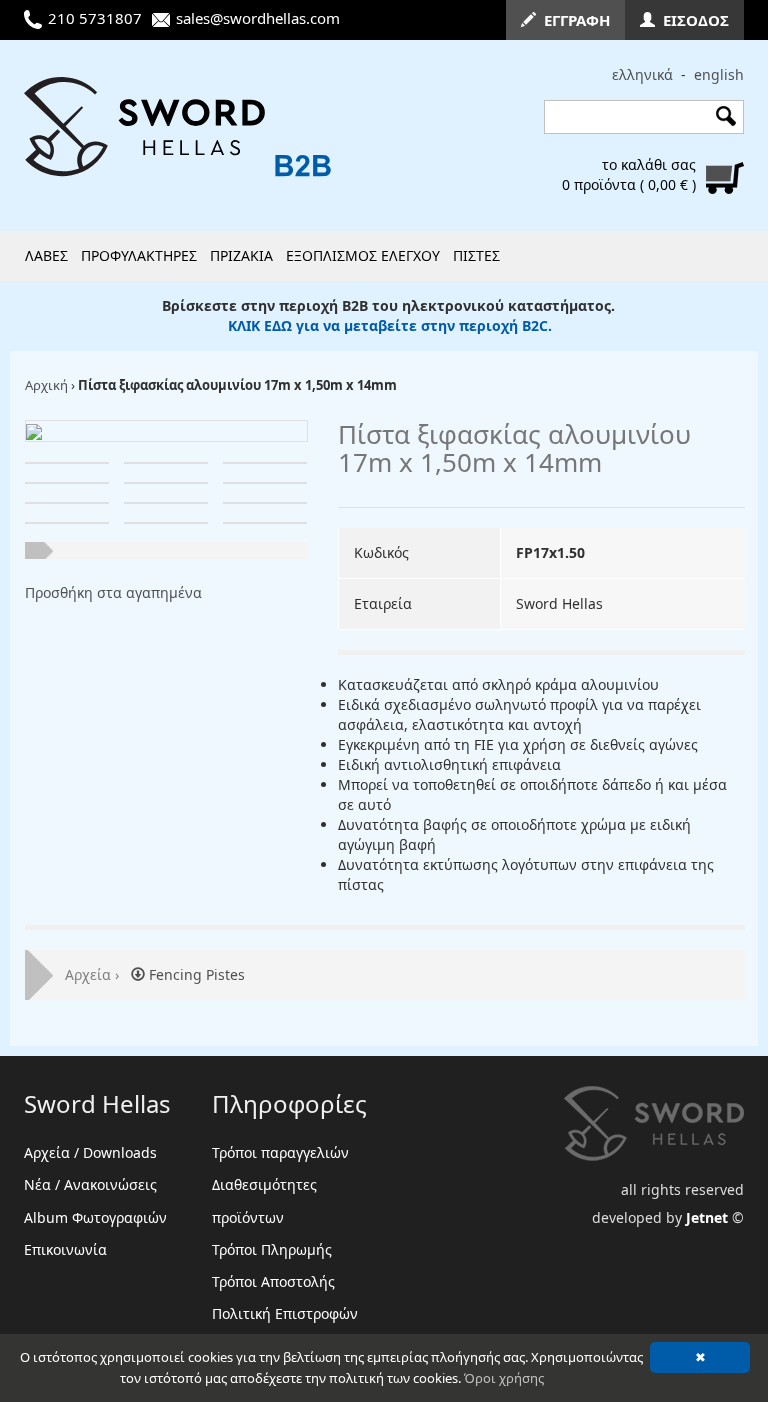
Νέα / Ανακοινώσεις (90, 1184)
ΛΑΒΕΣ (46, 255)
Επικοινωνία (65, 1249)
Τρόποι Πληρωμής (272, 1249)
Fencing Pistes (195, 974)
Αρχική (46, 385)
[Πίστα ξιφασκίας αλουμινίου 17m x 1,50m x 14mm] (34, 430)
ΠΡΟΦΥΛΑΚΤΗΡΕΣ (139, 255)
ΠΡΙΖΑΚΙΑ (241, 255)
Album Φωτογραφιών (95, 1217)
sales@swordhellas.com (258, 18)
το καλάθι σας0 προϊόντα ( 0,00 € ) (629, 174)
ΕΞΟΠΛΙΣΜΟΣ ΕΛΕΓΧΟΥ (363, 255)
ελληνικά (642, 74)
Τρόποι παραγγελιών (280, 1152)
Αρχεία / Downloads (90, 1152)
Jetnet (707, 1217)
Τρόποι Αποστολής (273, 1281)
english (719, 74)
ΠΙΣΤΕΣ (476, 255)
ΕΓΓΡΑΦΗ (573, 20)
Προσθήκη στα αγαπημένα (113, 592)
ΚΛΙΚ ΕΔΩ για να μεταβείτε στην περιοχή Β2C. (390, 325)
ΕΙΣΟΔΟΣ (692, 20)
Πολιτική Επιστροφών (285, 1313)
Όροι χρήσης (504, 1378)
